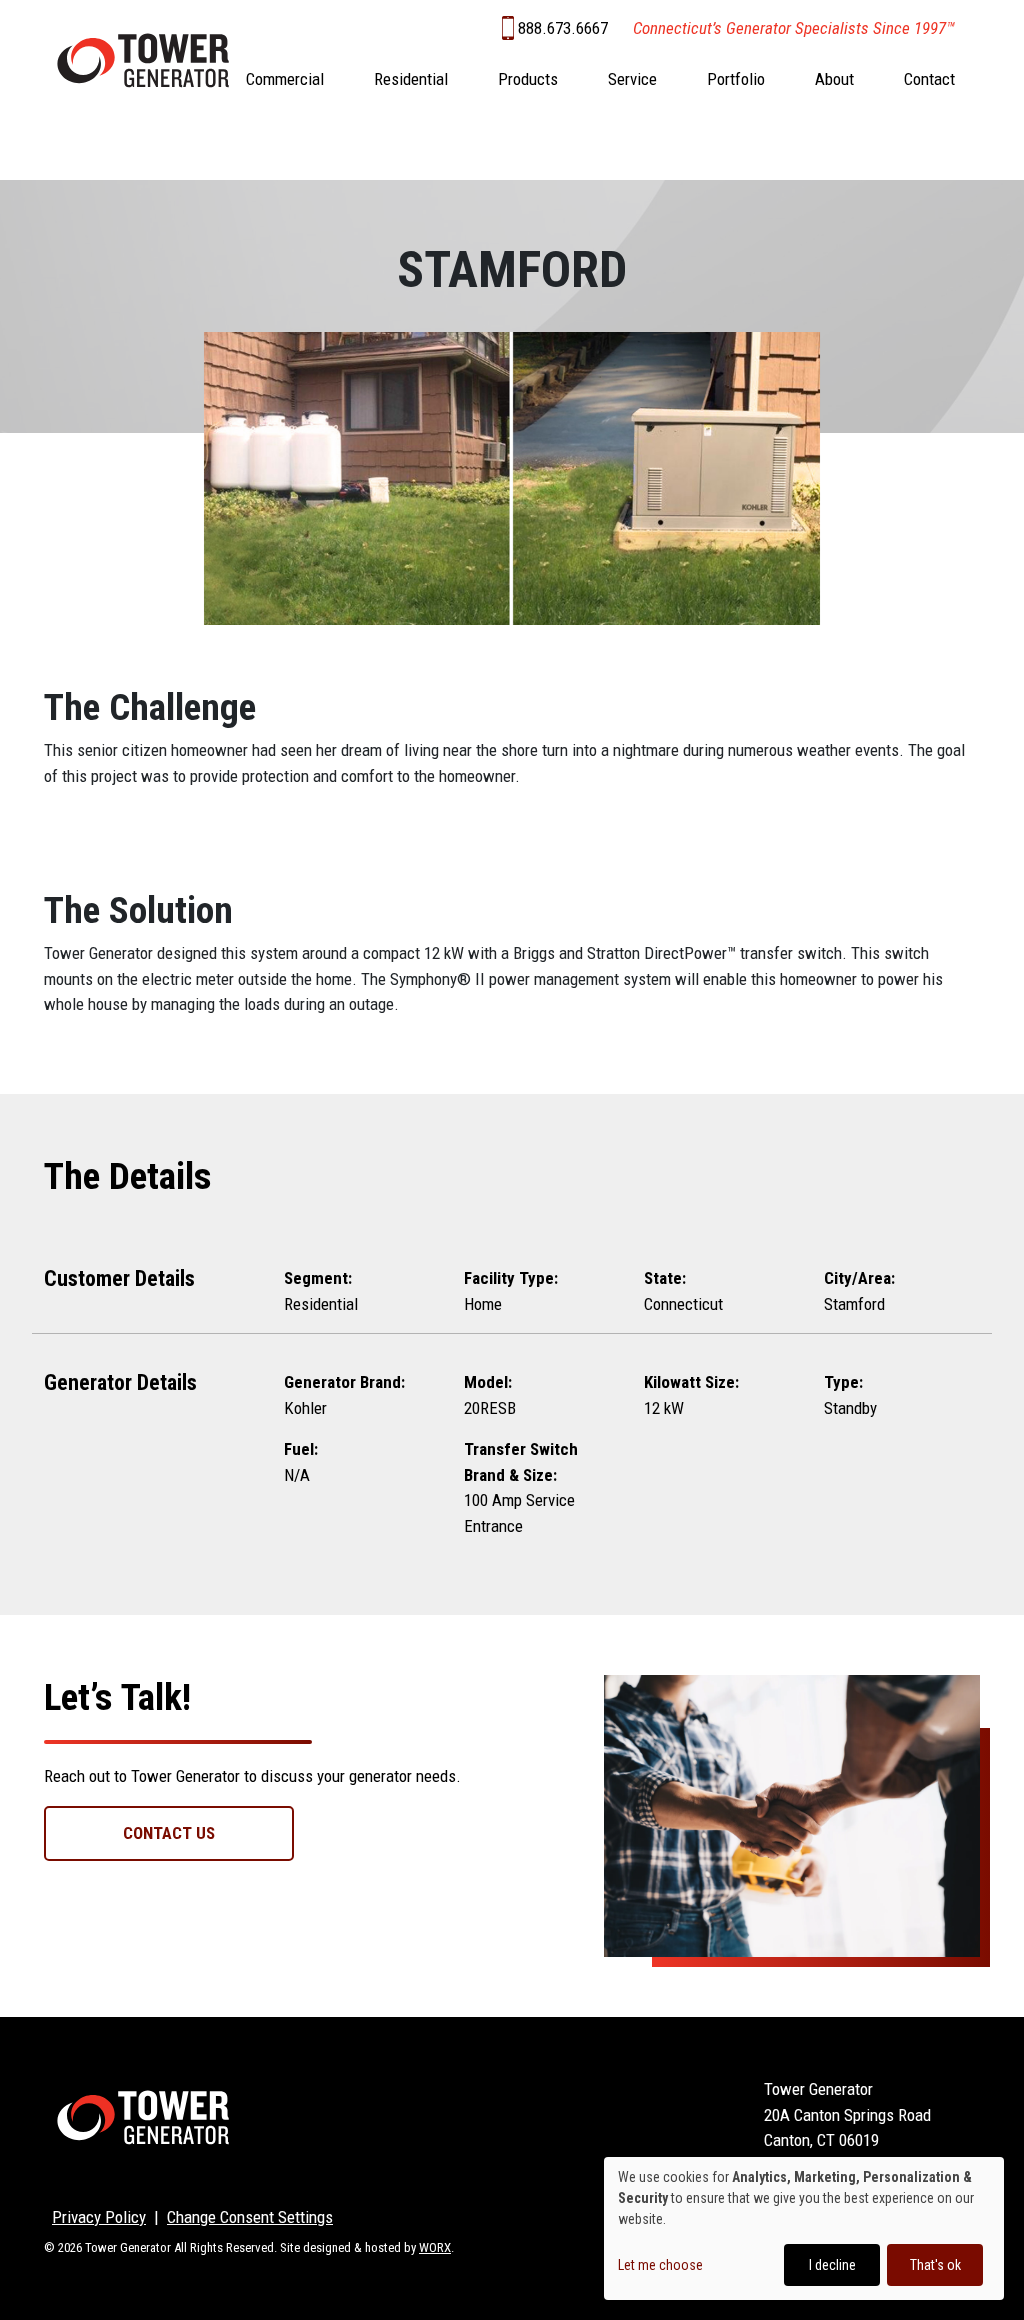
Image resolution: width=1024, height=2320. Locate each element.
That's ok (935, 2265)
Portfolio (736, 79)
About (834, 79)
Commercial (285, 79)
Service (632, 79)
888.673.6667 (563, 28)
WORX (435, 2247)
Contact (929, 79)
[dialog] (804, 2228)
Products (528, 79)
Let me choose (660, 2265)
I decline (832, 2265)
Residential (411, 79)
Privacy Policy (99, 2217)
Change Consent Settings (250, 2217)
